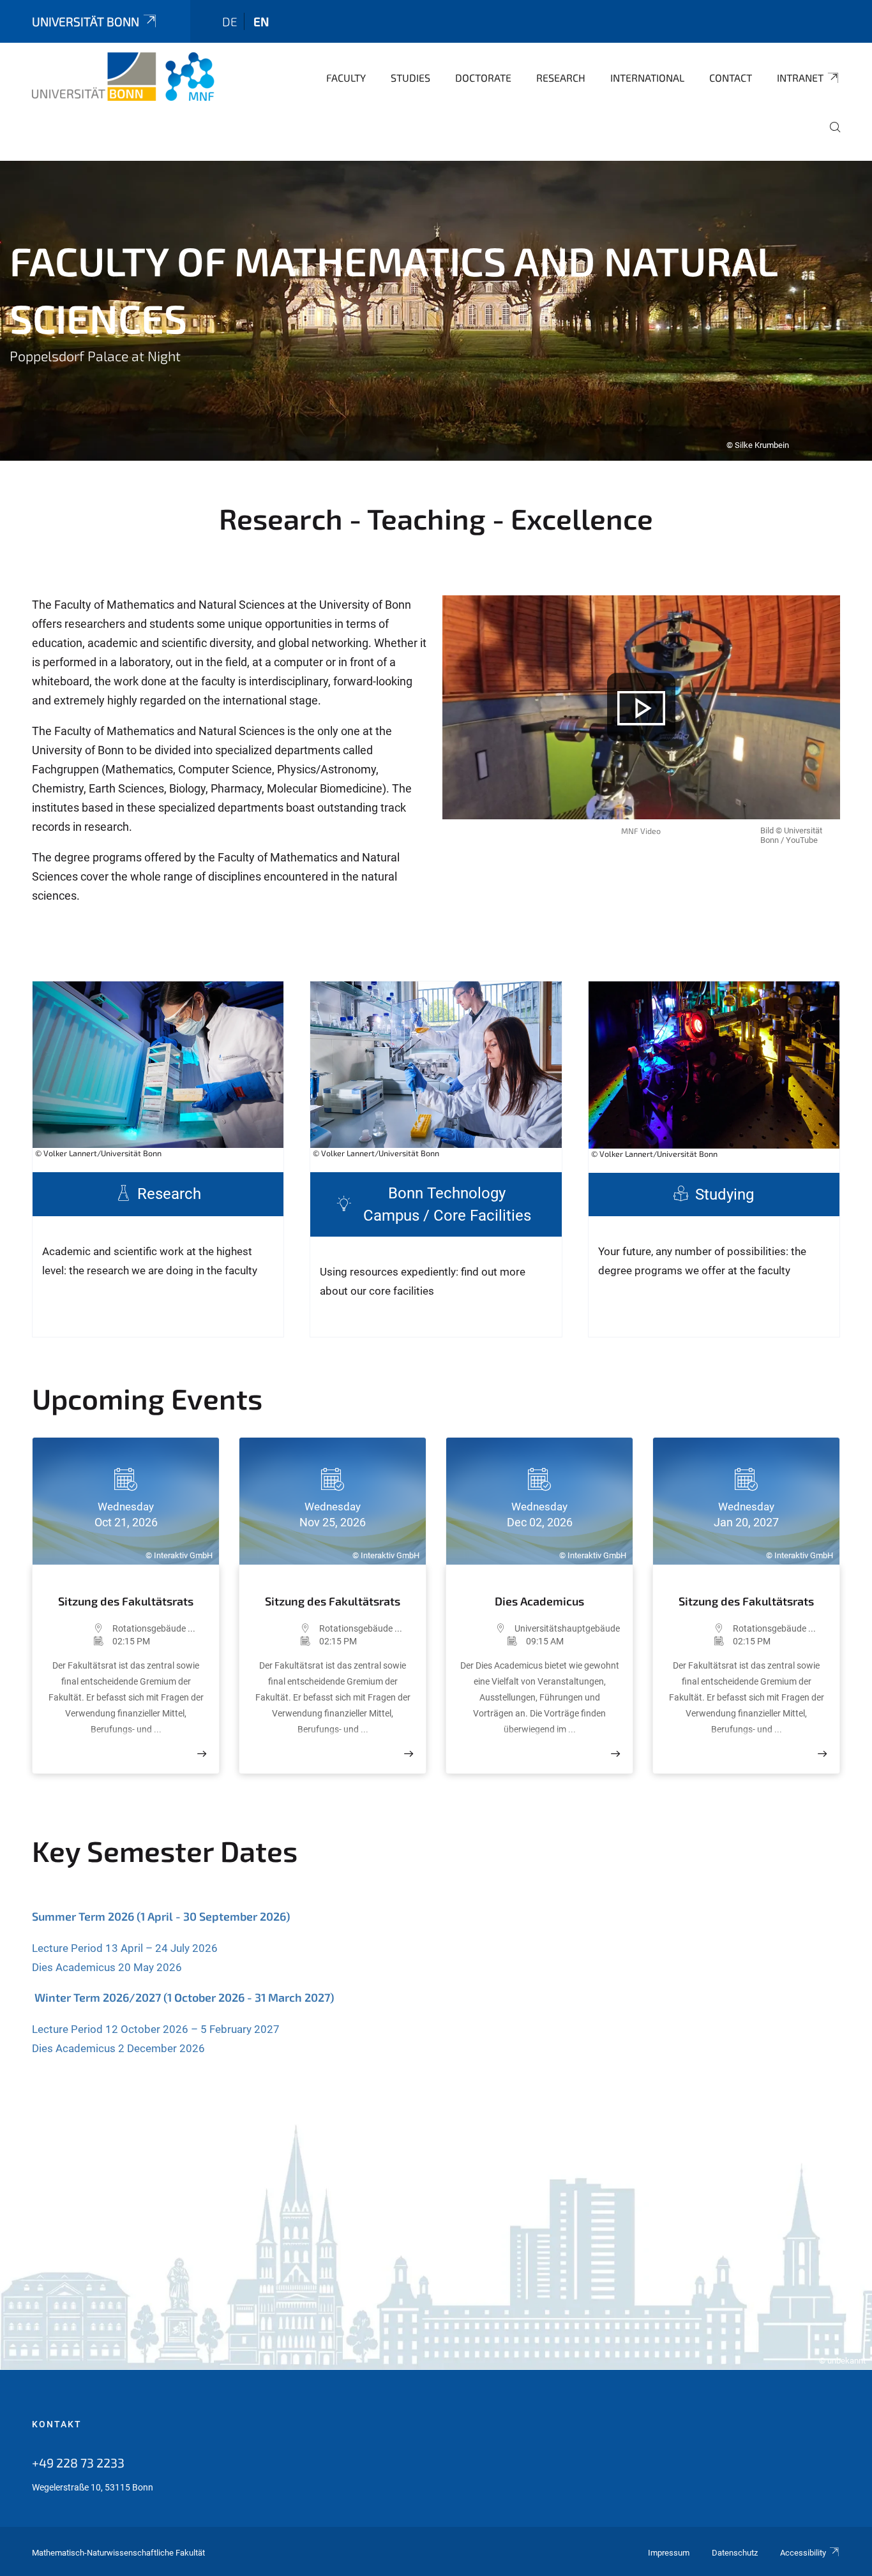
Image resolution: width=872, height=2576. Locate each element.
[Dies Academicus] (615, 1754)
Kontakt (57, 2424)
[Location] (79, 1628)
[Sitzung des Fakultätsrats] (202, 1754)
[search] (830, 136)
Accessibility (803, 2553)
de (230, 21)
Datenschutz (735, 2553)
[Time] (79, 1641)
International (647, 78)
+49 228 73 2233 (78, 2462)
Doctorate (483, 78)
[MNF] (123, 77)
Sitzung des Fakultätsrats (126, 1601)
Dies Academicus (539, 1601)
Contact (731, 78)
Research (561, 78)
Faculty (346, 78)
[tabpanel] (436, 311)
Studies (410, 78)
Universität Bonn (86, 21)
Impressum (669, 2553)
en (261, 21)
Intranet (800, 78)
